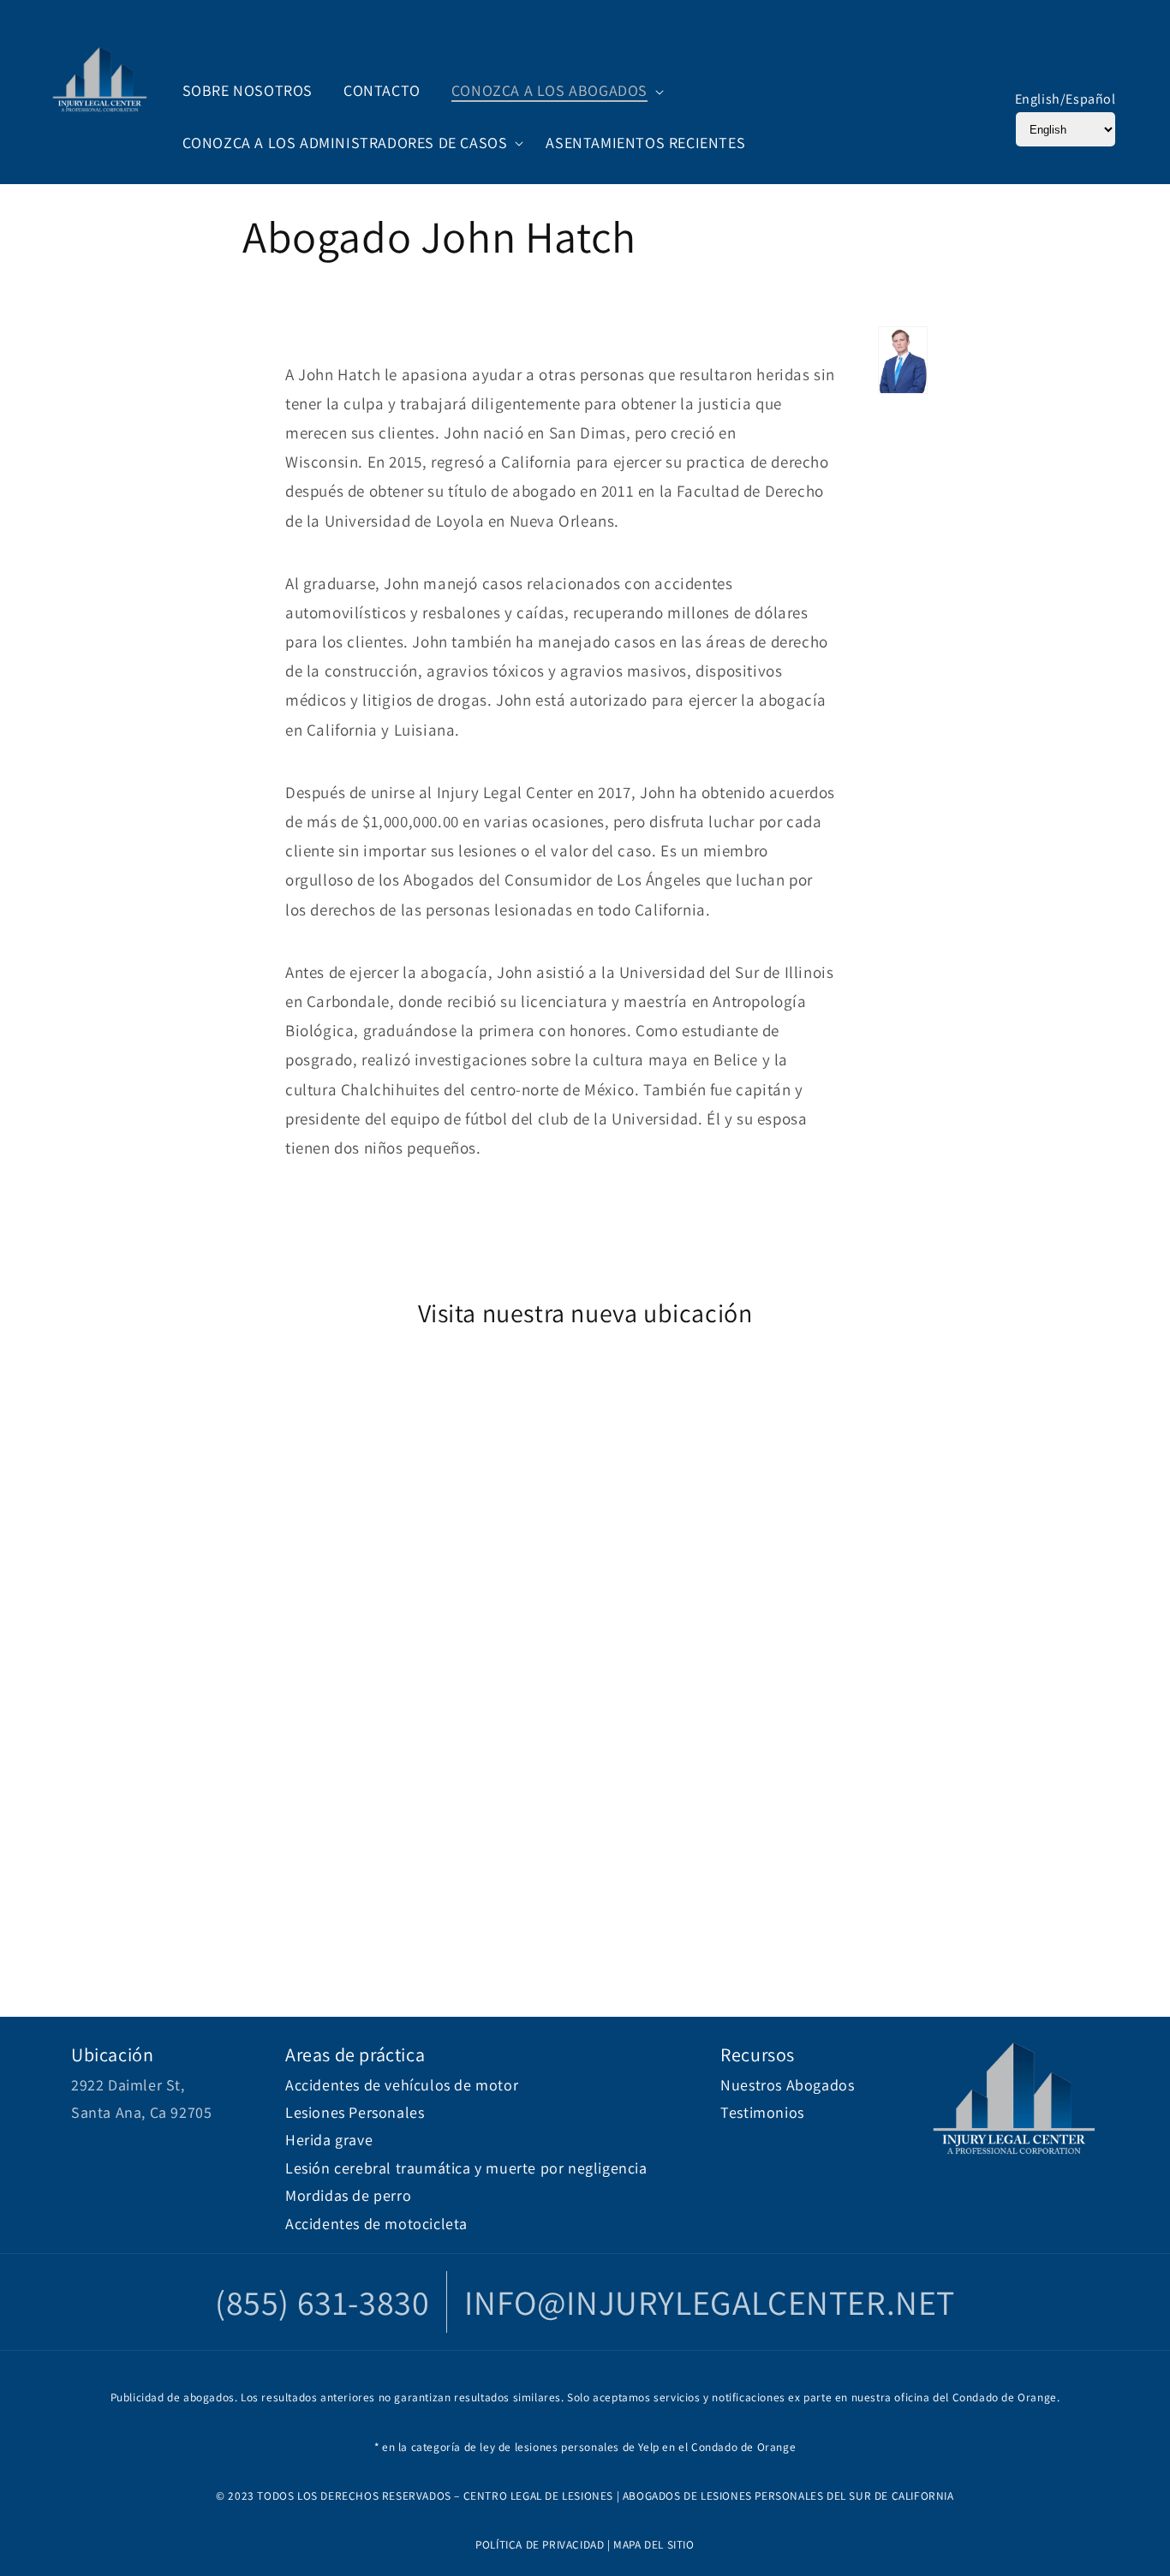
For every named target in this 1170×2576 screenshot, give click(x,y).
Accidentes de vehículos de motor (402, 2085)
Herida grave (329, 2140)
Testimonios (762, 2112)
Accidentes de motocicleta (376, 2224)
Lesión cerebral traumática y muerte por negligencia (466, 2168)
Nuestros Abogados (787, 2085)
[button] (553, 91)
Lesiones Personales (355, 2112)
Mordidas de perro (348, 2195)
